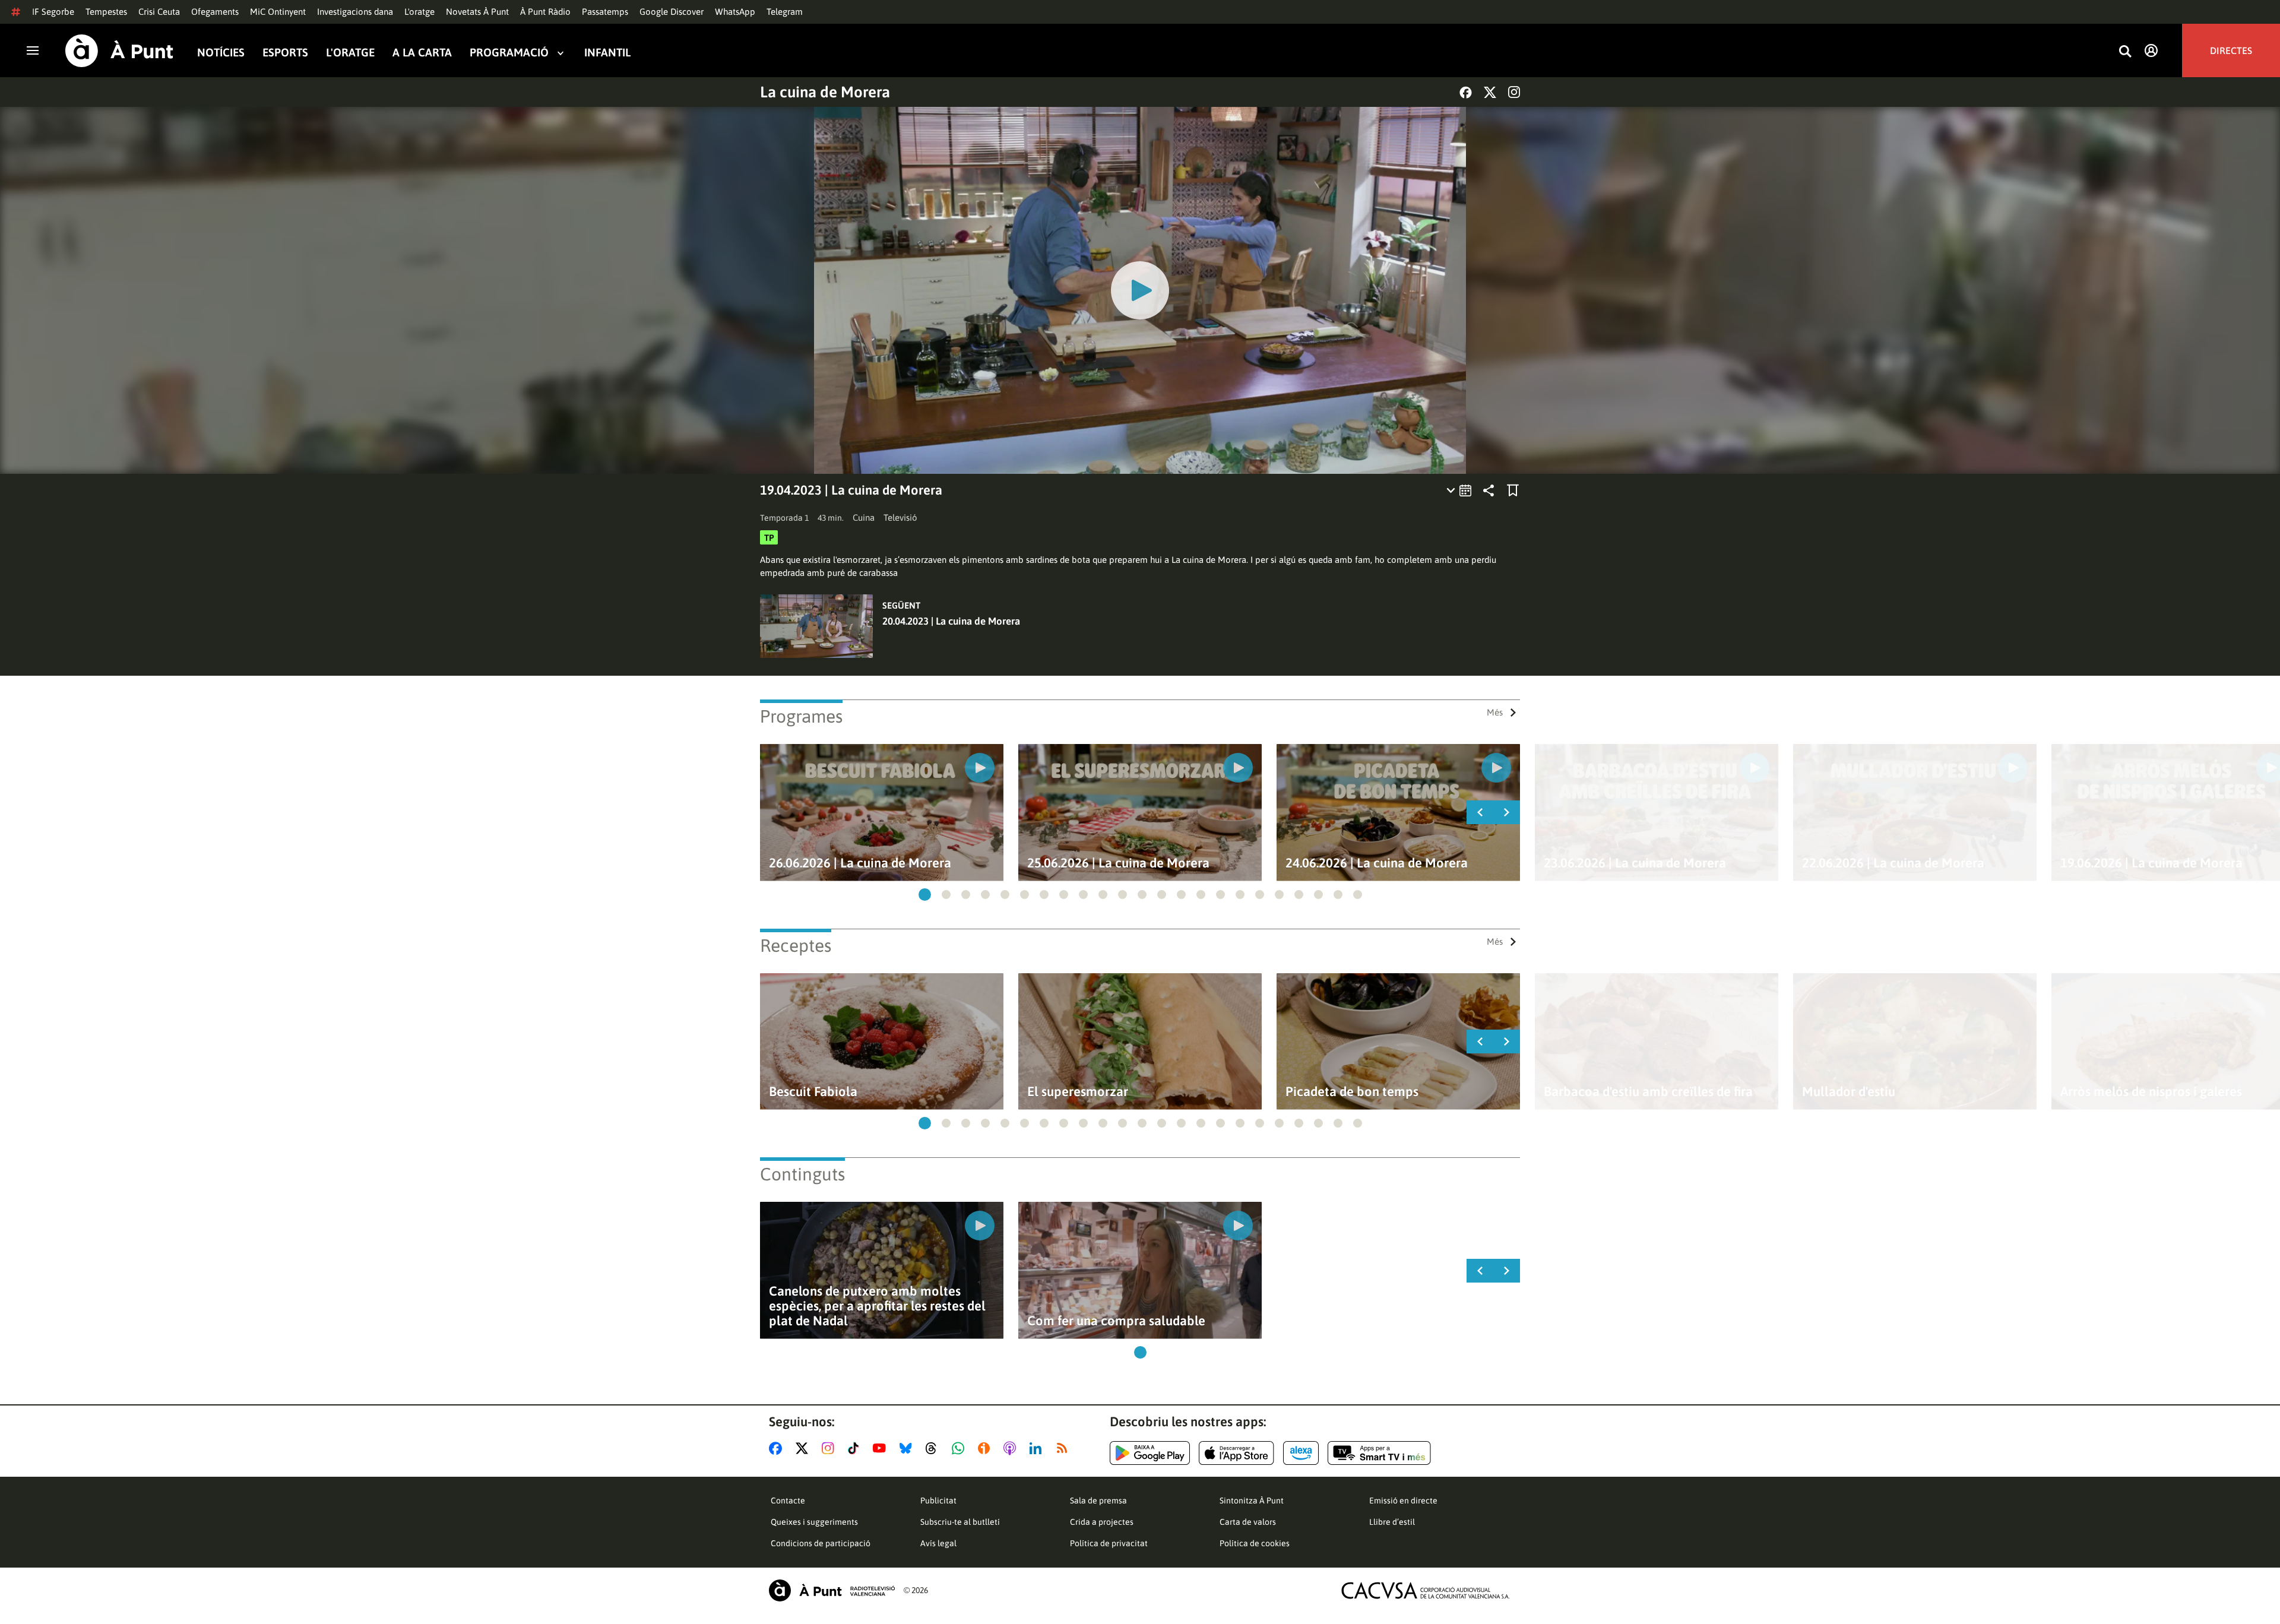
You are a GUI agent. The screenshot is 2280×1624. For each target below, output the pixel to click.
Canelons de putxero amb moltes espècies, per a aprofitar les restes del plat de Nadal (877, 1306)
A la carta (422, 53)
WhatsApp (735, 12)
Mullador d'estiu (1849, 1092)
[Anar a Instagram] (830, 1448)
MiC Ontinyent (278, 12)
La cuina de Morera (825, 92)
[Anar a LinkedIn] (1038, 1448)
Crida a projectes (1102, 1522)
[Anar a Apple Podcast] (1012, 1448)
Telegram (785, 12)
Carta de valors (1248, 1522)
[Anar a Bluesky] (908, 1448)
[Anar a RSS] (1065, 1448)
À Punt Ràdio (545, 12)
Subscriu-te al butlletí (960, 1522)
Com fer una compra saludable (1116, 1321)
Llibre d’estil (1392, 1522)
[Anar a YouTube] (882, 1448)
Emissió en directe (1403, 1500)
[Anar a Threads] (934, 1448)
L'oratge (419, 12)
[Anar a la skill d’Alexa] (1301, 1453)
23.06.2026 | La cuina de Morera (1635, 863)
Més (1495, 712)
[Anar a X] (804, 1448)
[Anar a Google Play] (1150, 1453)
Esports (285, 53)
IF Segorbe (53, 12)
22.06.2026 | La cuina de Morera (1893, 863)
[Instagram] (1514, 92)
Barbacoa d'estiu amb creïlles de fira (1648, 1092)
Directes (2231, 50)
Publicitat (938, 1500)
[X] (1490, 92)
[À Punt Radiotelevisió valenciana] (832, 1590)
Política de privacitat (1109, 1543)
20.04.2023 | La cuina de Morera (951, 621)
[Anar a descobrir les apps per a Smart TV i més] (1379, 1453)
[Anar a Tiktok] (856, 1448)
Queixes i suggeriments (814, 1522)
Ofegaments (215, 12)
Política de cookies (1255, 1543)
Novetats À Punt (477, 12)
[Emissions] (1460, 490)
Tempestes (106, 12)
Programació (509, 53)
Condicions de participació (821, 1543)
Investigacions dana (355, 12)
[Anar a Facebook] (778, 1448)
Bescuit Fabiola (813, 1092)
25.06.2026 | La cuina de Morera (1118, 863)
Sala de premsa (1098, 1500)
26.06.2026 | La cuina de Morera (860, 863)
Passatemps (605, 12)
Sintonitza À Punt (1252, 1500)
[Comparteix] (1489, 490)
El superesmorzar (1078, 1092)
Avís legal (938, 1543)
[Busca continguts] (2125, 52)
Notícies (221, 53)
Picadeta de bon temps (1352, 1092)
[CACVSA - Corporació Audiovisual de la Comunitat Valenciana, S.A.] (1426, 1590)
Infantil (607, 53)
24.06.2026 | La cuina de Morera (1377, 863)
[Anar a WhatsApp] (960, 1448)
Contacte (788, 1500)
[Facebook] (1466, 92)
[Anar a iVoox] (986, 1448)
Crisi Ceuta (159, 12)
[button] (925, 895)
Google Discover (672, 12)
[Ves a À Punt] (119, 51)
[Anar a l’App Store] (1236, 1453)
